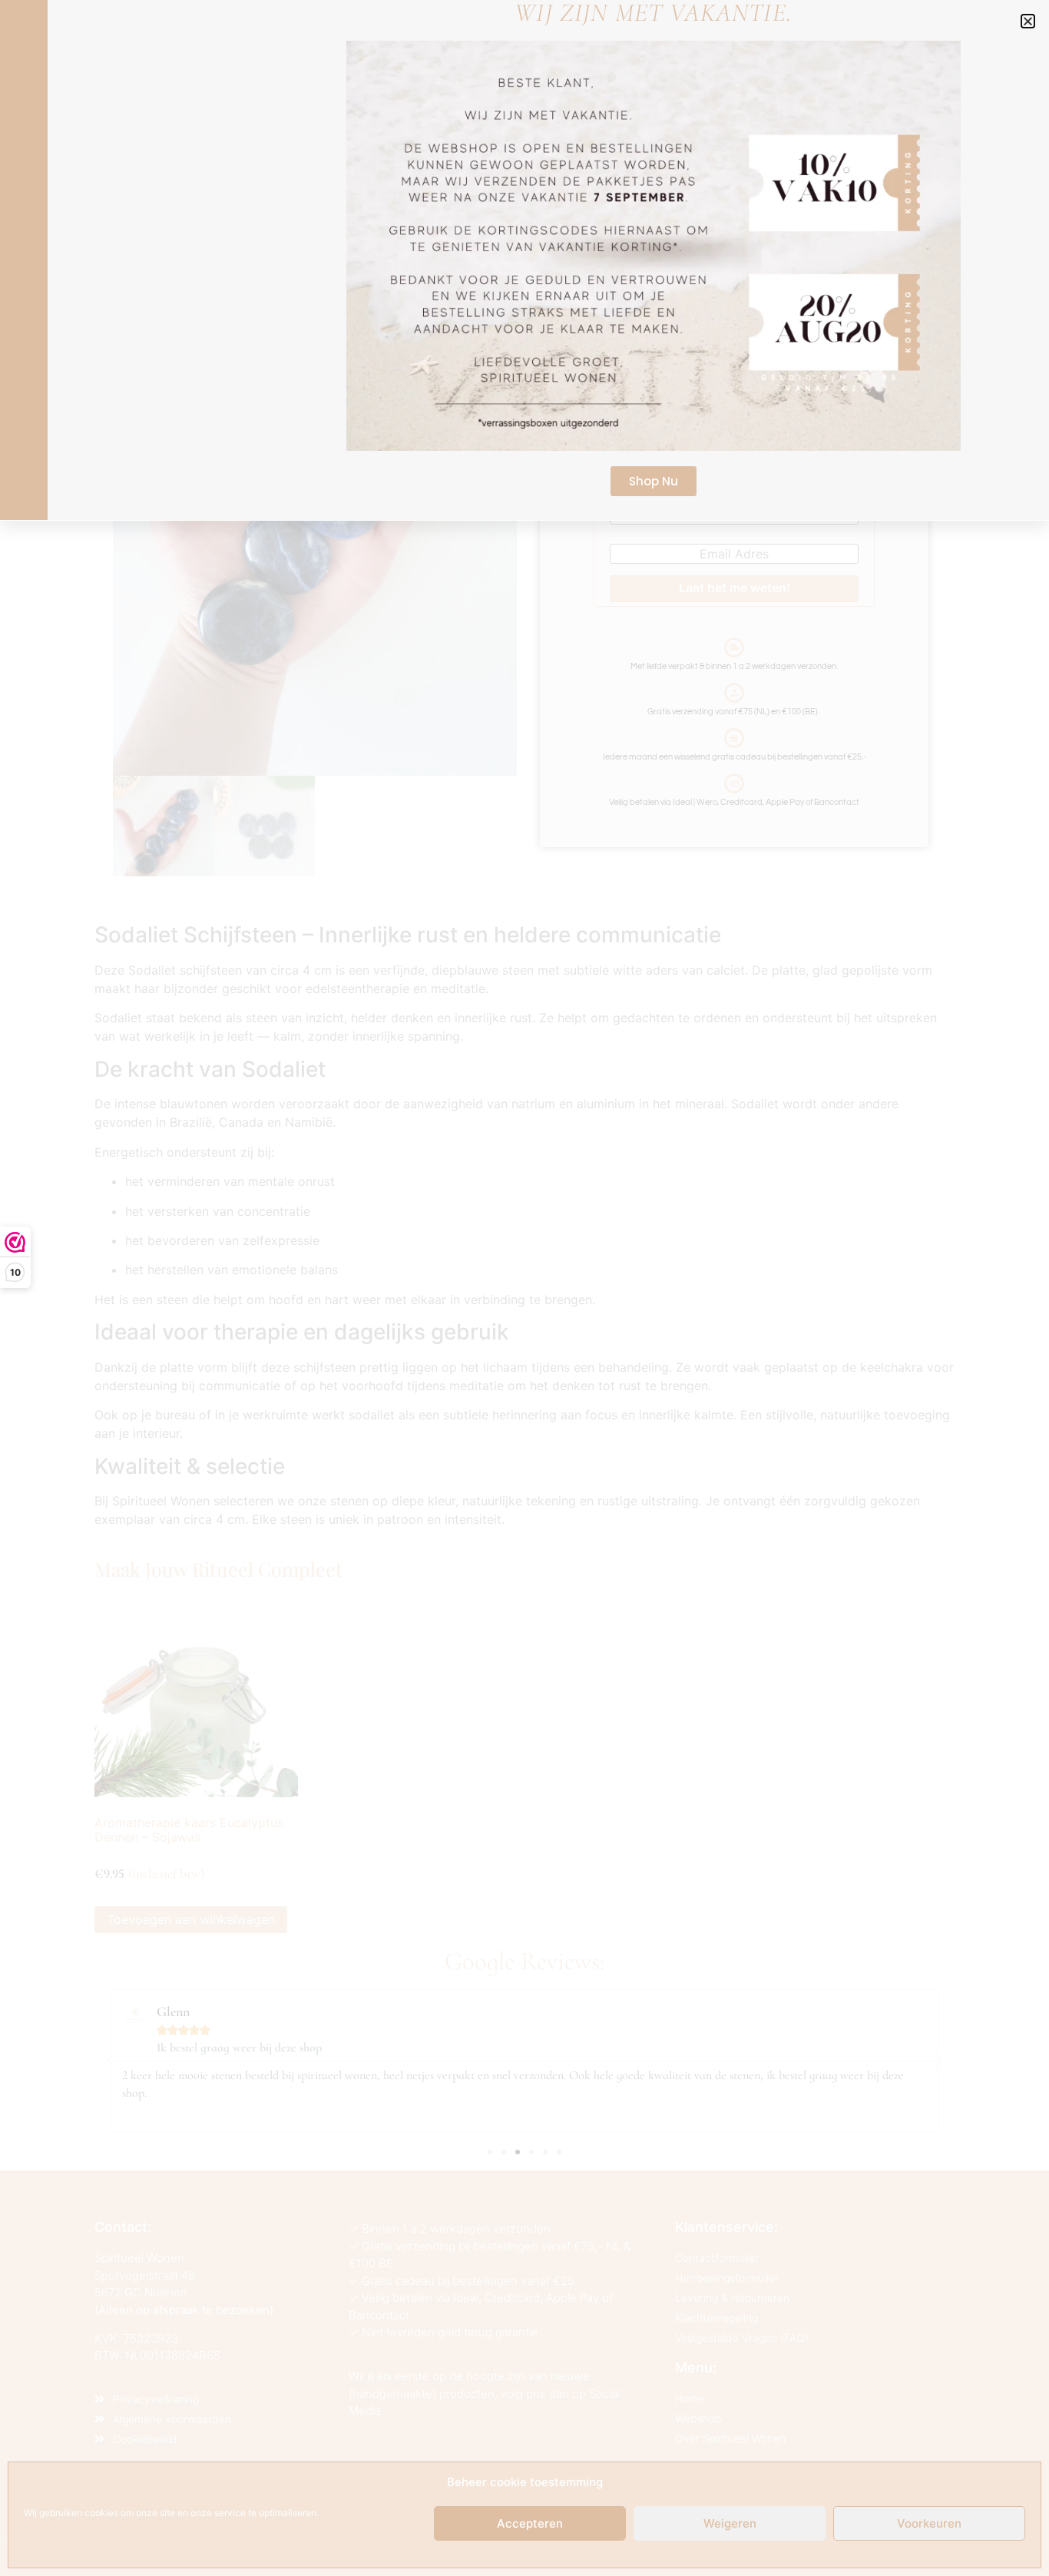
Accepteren (530, 2523)
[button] (1028, 21)
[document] (524, 1288)
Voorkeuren (929, 2523)
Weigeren (730, 2523)
